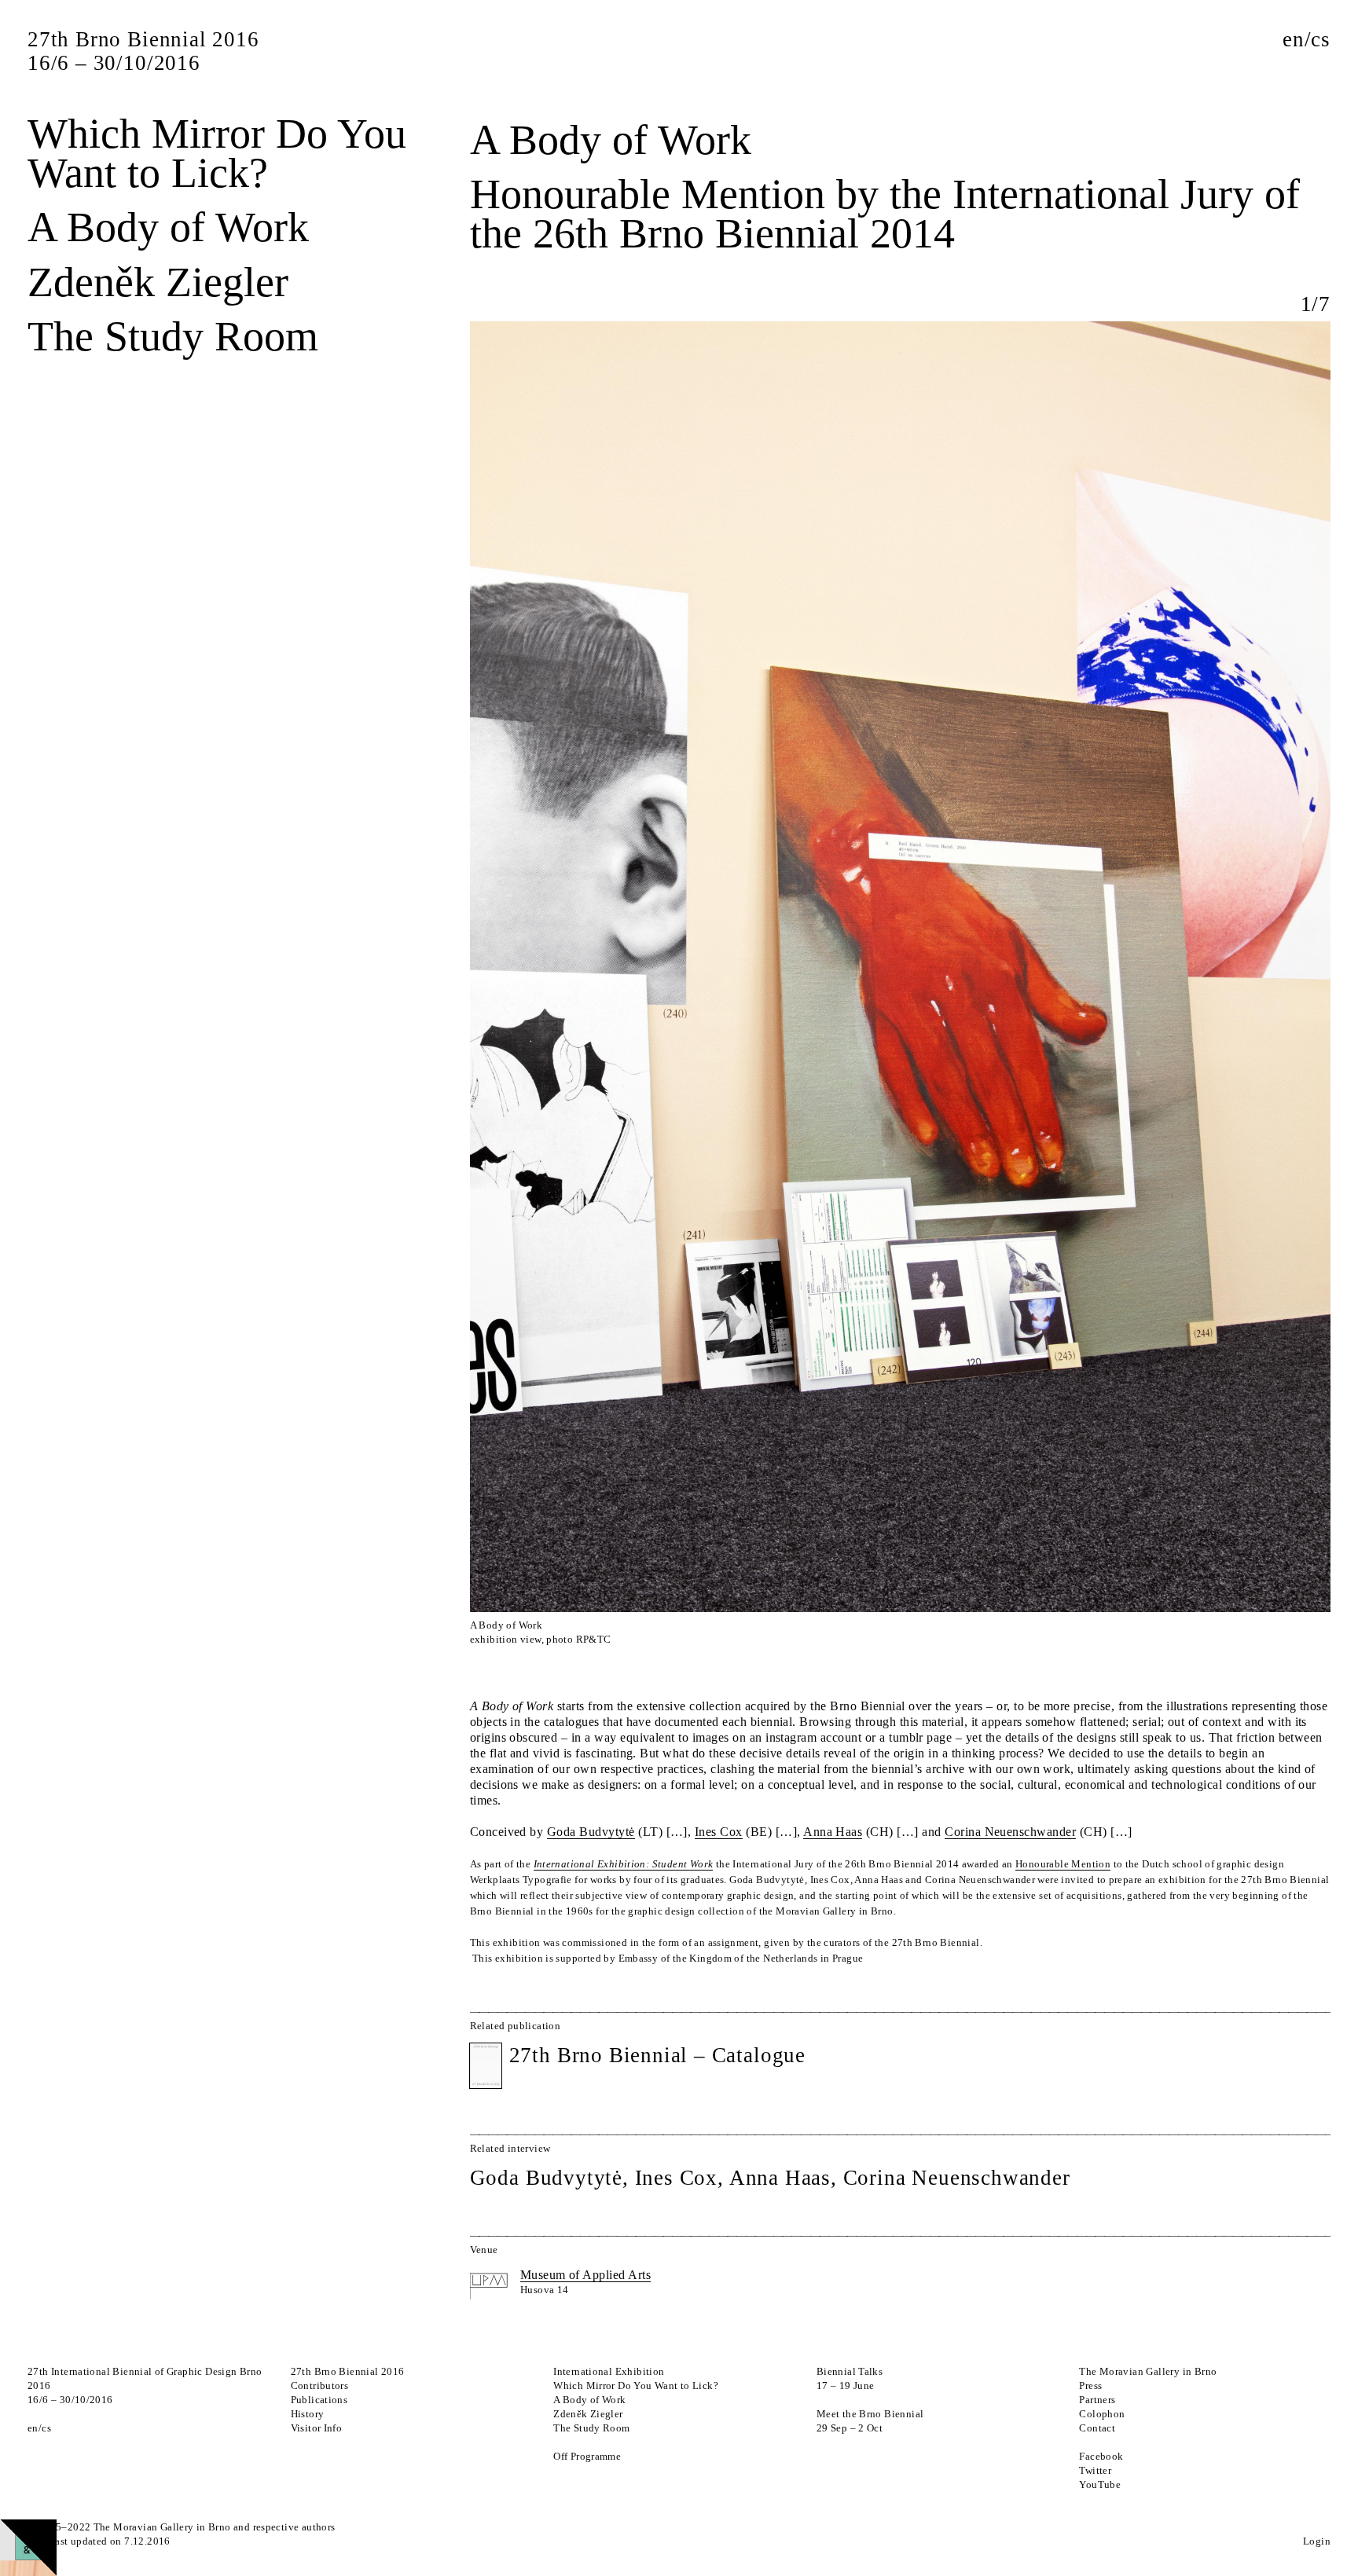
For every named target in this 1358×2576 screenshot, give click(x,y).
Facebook (1101, 2456)
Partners (1097, 2400)
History (308, 2414)
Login (1317, 2541)
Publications (319, 2400)
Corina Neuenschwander (1010, 1832)
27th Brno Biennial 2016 (348, 2371)
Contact (1097, 2428)
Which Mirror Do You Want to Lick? (217, 153)
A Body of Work (168, 227)
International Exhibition (609, 2371)
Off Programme (587, 2456)
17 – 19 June (846, 2385)
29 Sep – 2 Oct (850, 2428)
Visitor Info (317, 2428)
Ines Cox (719, 1832)
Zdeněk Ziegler (158, 282)
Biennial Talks (850, 2371)
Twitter (1095, 2470)
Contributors (320, 2385)
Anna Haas (833, 1832)
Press (1090, 2385)
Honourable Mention (1063, 1864)
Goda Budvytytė (591, 1832)
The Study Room (173, 336)
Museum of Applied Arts (586, 2275)
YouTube (1100, 2484)
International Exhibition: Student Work (624, 1864)
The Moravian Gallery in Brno (1148, 2371)
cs (1321, 39)
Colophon (1102, 2414)
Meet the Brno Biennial (870, 2414)
